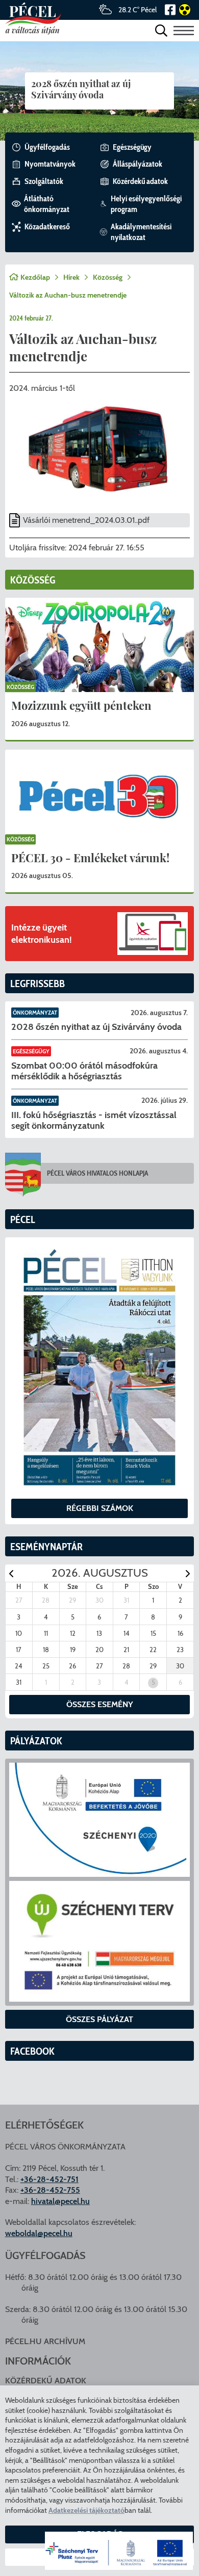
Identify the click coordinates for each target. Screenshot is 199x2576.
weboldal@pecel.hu (39, 2233)
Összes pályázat (99, 2019)
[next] (188, 1573)
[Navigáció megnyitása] (184, 30)
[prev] (11, 1573)
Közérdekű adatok (46, 2381)
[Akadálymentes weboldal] (183, 10)
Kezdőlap (35, 277)
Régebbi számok (100, 1508)
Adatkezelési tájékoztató (86, 2510)
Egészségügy (31, 1051)
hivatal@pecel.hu (60, 2201)
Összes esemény (100, 1704)
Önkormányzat (35, 1013)
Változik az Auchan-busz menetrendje (68, 295)
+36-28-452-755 (50, 2190)
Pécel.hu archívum (45, 2341)
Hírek (71, 277)
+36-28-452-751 (49, 2179)
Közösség (108, 277)
